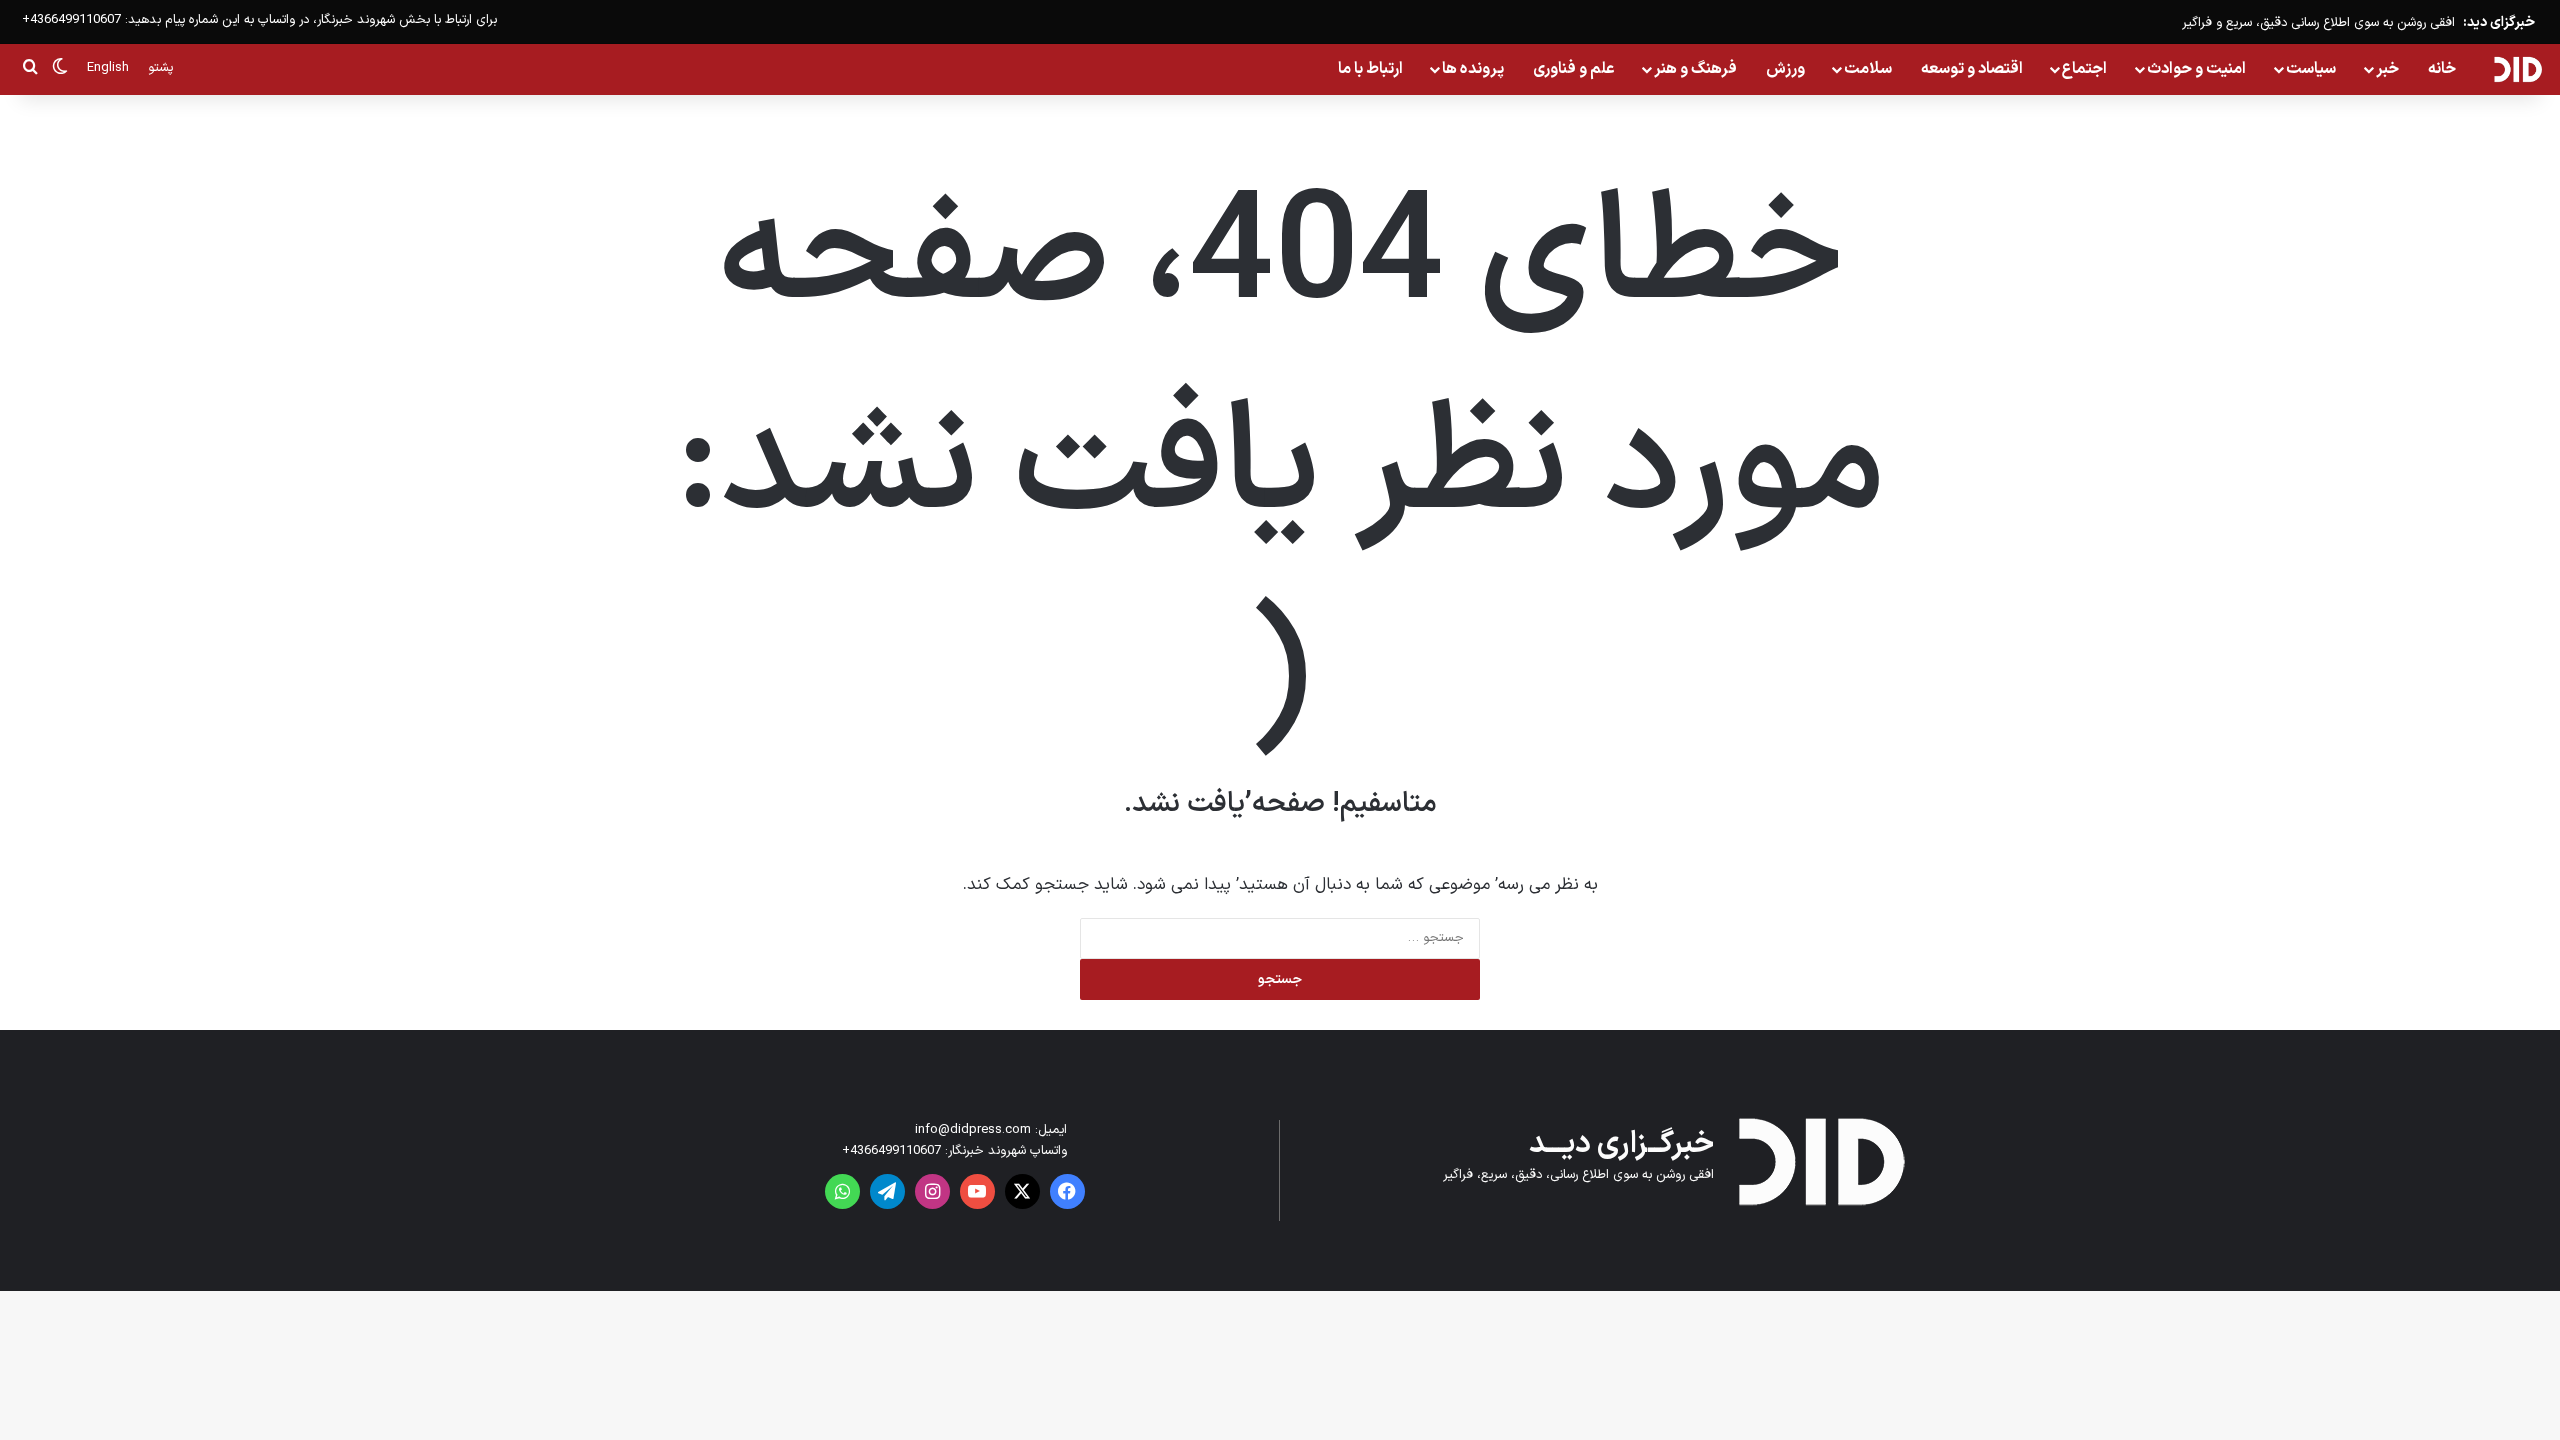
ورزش (1785, 69)
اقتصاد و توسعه (1972, 69)
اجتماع (2084, 69)
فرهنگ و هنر (1695, 69)
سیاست (2311, 69)
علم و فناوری (1574, 69)
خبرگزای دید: (2499, 22)
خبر (2387, 69)
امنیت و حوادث (2196, 69)
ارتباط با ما (1370, 69)
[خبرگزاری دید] (2517, 69)
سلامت (1868, 69)
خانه (2442, 69)
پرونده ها (1473, 69)
